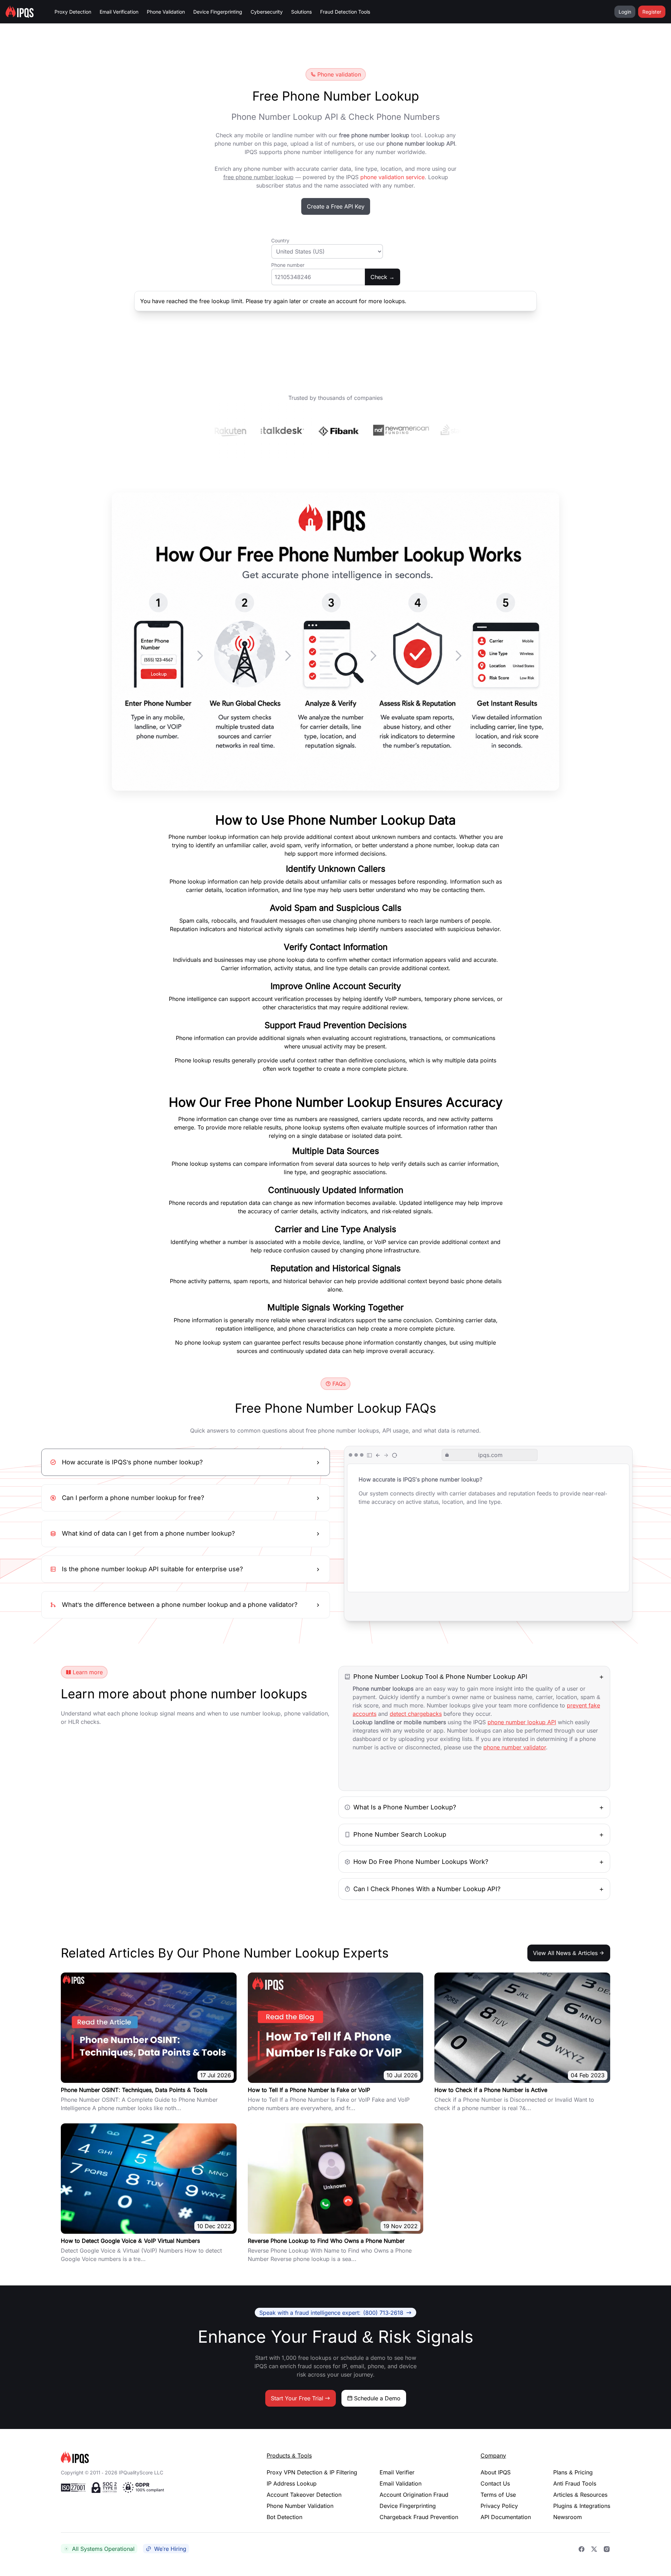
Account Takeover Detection (304, 2495)
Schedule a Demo (377, 2398)
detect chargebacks (416, 1714)
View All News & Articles (565, 1953)
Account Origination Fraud (414, 2495)
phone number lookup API (522, 1722)
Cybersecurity (267, 12)
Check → (383, 277)
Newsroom (568, 2517)
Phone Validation (166, 12)
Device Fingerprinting (218, 12)
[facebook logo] (582, 2549)
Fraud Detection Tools (345, 12)
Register (652, 12)
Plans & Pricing (573, 2472)
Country (280, 240)
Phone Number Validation (300, 2506)
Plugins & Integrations (582, 2506)
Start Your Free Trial (297, 2398)
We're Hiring (170, 2549)
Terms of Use (498, 2495)
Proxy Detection (73, 12)
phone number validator (515, 1747)
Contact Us (495, 2483)
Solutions (301, 12)
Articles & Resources (580, 2495)
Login (625, 12)
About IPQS (496, 2472)
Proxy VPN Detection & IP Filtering (312, 2472)
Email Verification (119, 12)
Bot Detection (284, 2517)
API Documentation (506, 2517)
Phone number (288, 265)
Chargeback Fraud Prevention (419, 2517)
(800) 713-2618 (331, 2312)
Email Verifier (397, 2472)
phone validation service (392, 177)
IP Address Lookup (292, 2483)
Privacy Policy (499, 2506)
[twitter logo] (594, 2549)
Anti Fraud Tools (575, 2483)
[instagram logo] (607, 2549)
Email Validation (401, 2483)
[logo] (153, 2457)
